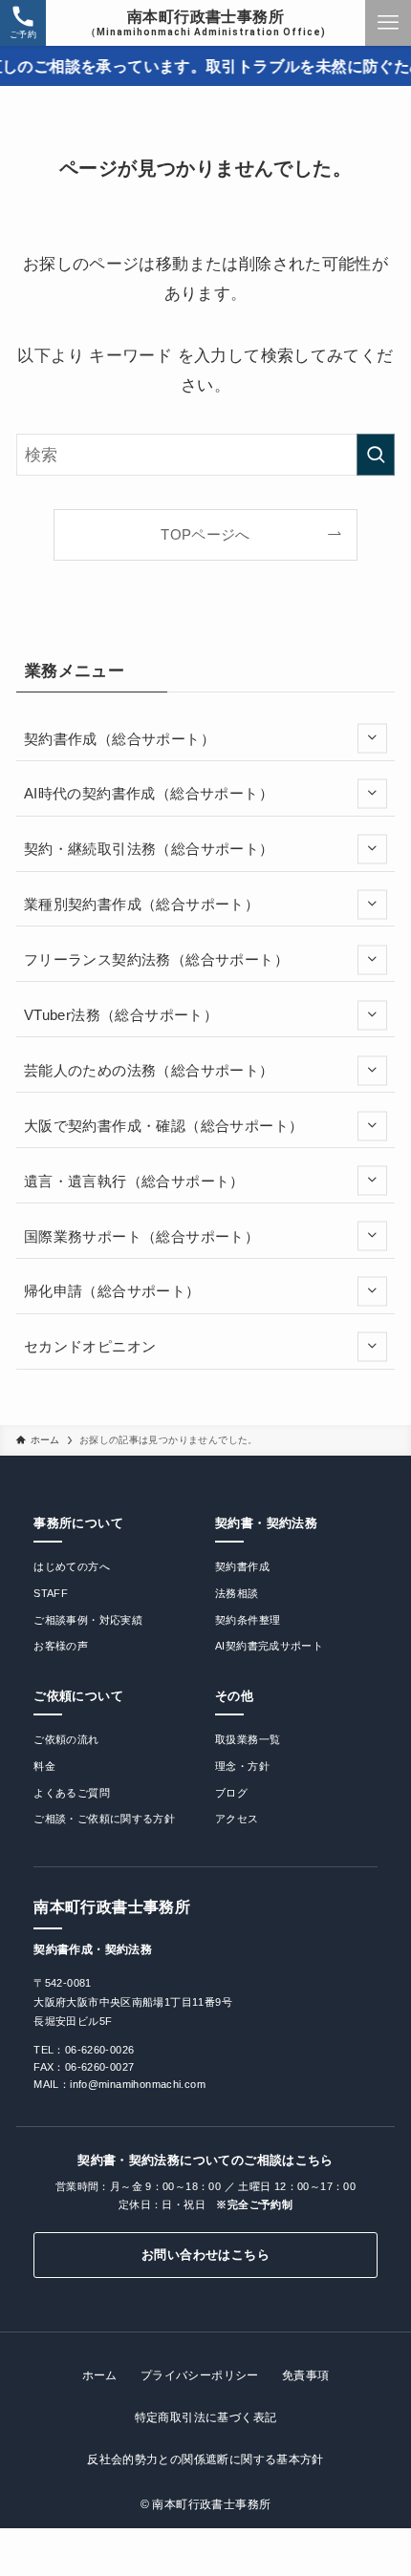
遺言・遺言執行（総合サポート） (134, 1181)
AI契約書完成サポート (269, 1646)
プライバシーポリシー (200, 2375)
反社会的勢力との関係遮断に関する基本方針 (205, 2459)
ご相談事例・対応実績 (88, 1620)
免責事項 (306, 2375)
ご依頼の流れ (66, 1739)
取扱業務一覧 (248, 1739)
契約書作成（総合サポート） (119, 739)
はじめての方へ (72, 1566)
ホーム (100, 2375)
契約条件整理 (248, 1620)
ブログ (231, 1793)
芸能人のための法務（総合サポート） (149, 1070)
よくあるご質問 (72, 1793)
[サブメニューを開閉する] (372, 739)
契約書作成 (242, 1566)
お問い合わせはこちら (205, 2255)
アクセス (237, 1819)
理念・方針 (242, 1766)
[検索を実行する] (376, 455)
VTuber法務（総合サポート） (121, 1015)
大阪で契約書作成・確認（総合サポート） (163, 1126)
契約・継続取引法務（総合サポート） (149, 849)
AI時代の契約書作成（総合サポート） (149, 793)
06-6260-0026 (100, 2050)
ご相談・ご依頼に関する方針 (104, 1819)
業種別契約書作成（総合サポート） (141, 904)
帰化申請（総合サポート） (112, 1291)
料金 (44, 1766)
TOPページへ (205, 534)
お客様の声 (61, 1646)
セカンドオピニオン (90, 1346)
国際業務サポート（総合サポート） (141, 1236)
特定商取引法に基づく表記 (206, 2417)
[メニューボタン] (388, 23)
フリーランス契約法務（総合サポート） (156, 959)
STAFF (51, 1593)
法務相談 (237, 1593)
